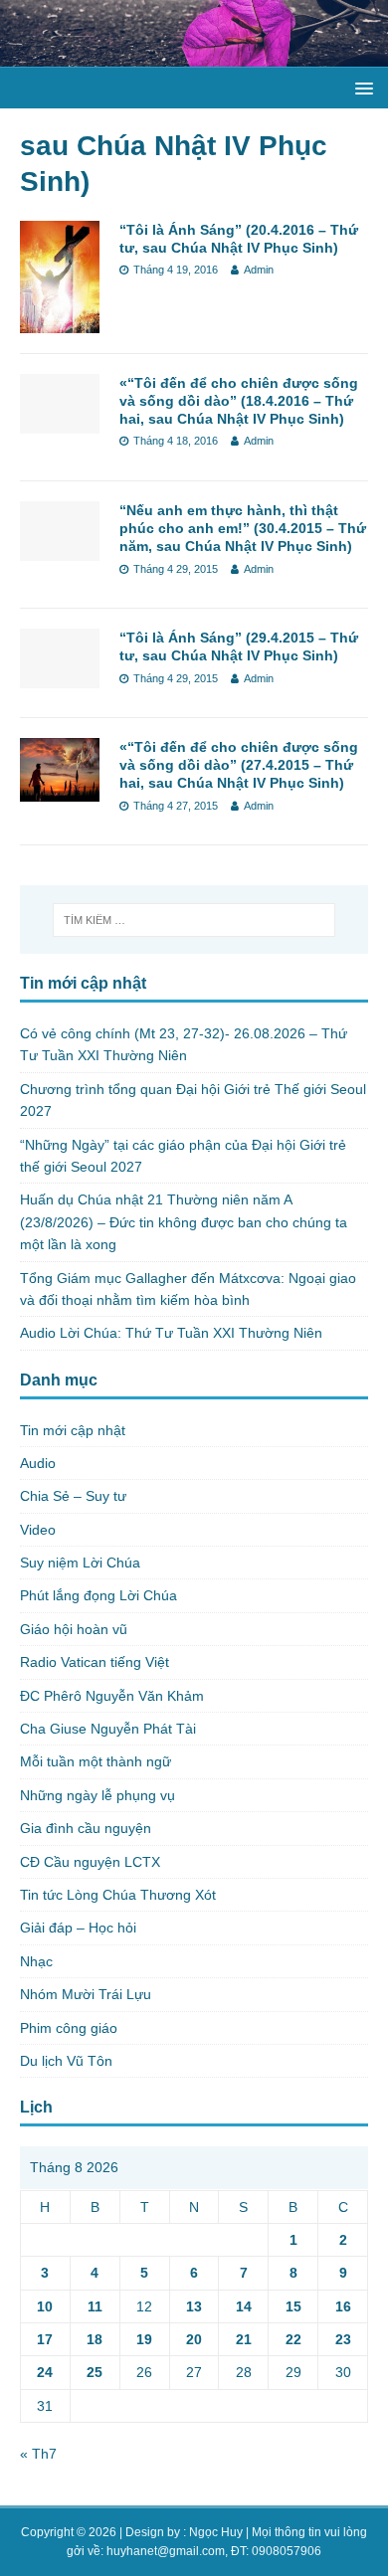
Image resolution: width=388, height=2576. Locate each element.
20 (194, 2339)
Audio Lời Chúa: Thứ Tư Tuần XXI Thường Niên (171, 1333)
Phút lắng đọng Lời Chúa (98, 1595)
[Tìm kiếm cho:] (194, 920)
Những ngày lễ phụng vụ (97, 1795)
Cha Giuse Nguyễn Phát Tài (108, 1729)
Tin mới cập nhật (73, 1430)
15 (293, 2306)
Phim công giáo (69, 2028)
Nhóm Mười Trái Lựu (86, 1994)
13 (194, 2306)
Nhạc (36, 1961)
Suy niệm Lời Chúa (80, 1563)
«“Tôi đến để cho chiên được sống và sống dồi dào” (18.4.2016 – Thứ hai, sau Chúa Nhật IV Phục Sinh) (239, 401)
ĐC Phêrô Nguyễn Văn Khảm (112, 1696)
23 (343, 2339)
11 (95, 2306)
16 (343, 2306)
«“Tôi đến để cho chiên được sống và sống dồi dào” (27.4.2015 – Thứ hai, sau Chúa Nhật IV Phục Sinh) (239, 765)
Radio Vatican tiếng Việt (95, 1662)
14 (244, 2306)
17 (45, 2339)
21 (244, 2339)
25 (95, 2372)
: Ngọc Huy (213, 2532)
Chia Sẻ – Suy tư (73, 1496)
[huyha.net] (194, 56)
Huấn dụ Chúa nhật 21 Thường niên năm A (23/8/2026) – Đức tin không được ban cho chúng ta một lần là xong (184, 1222)
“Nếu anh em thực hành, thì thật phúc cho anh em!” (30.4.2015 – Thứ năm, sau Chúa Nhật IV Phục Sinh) (243, 528)
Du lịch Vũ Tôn (66, 2061)
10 (45, 2306)
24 (45, 2372)
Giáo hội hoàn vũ (74, 1629)
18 (95, 2339)
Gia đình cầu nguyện (86, 1828)
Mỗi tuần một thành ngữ (96, 1761)
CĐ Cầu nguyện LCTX (90, 1862)
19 (144, 2339)
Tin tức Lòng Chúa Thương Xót (118, 1895)
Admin (259, 270)
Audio (38, 1463)
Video (38, 1530)
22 (293, 2339)
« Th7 (38, 2454)
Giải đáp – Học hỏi (78, 1928)
